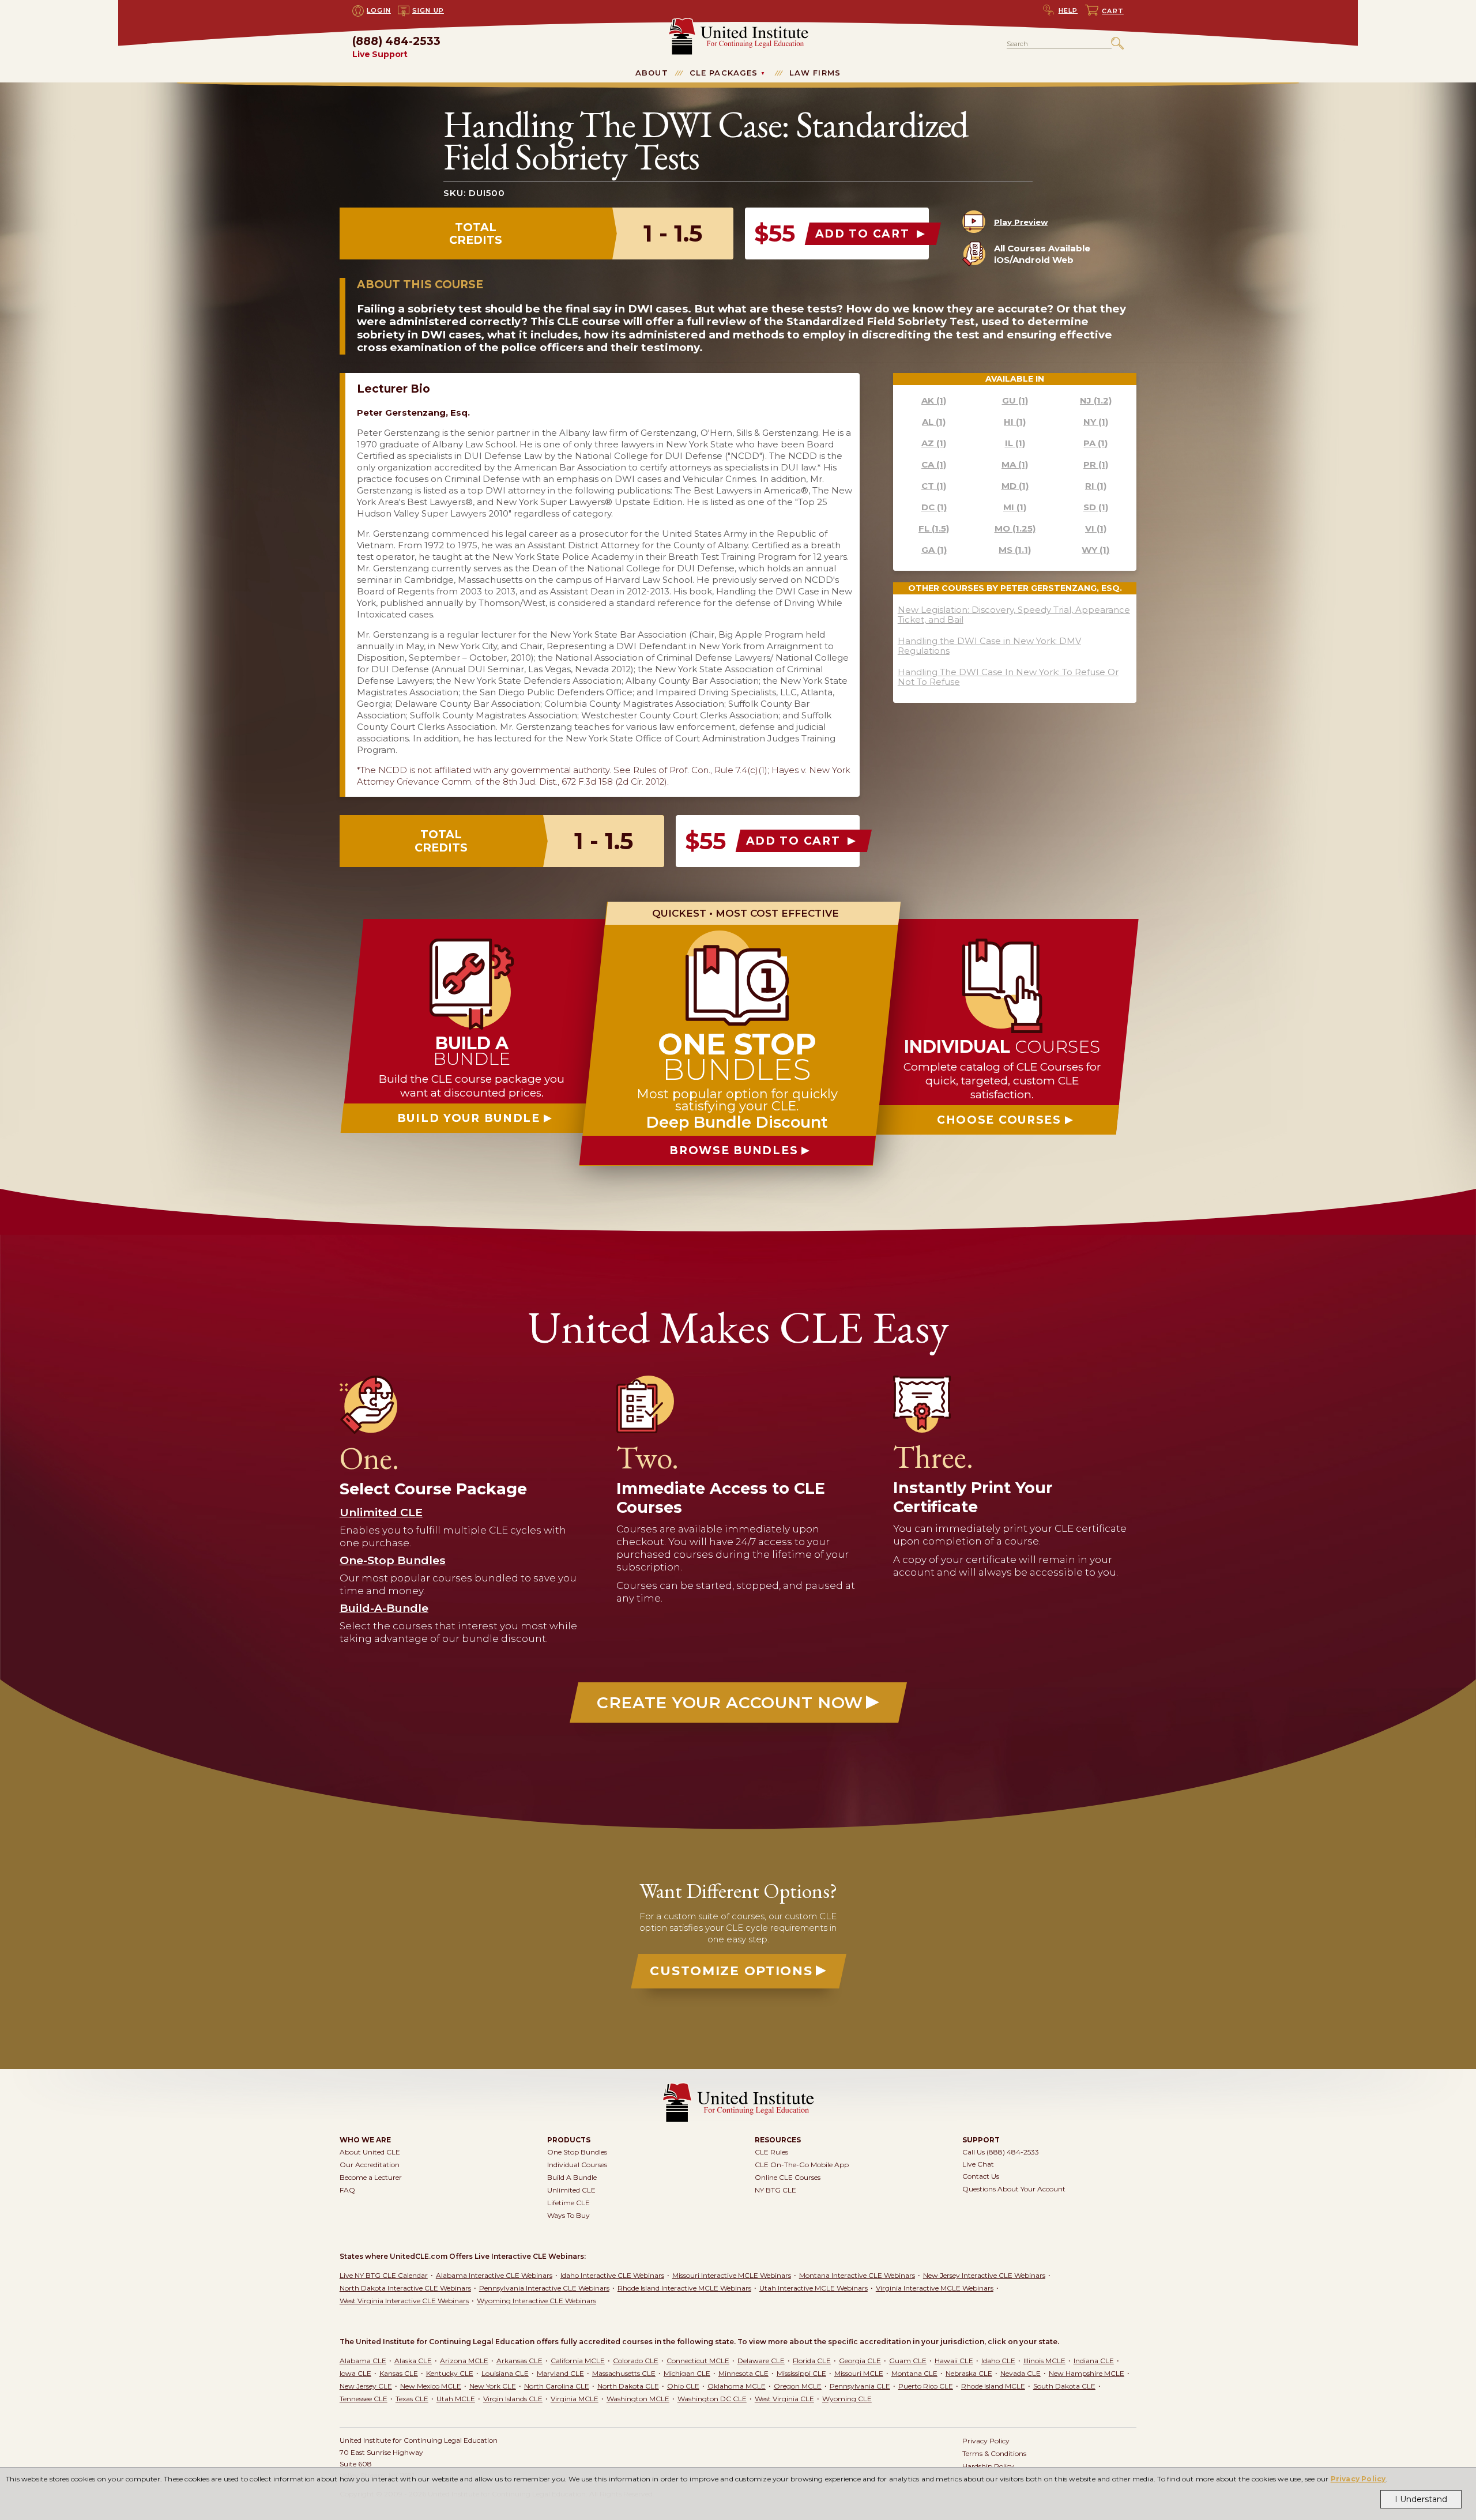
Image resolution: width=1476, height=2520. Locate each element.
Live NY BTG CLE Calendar (384, 2275)
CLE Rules (771, 2152)
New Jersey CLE (366, 2386)
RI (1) (1096, 486)
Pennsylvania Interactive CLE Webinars (544, 2288)
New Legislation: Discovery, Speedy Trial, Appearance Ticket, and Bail (1014, 615)
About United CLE (370, 2152)
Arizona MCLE (464, 2361)
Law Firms (815, 73)
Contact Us (981, 2176)
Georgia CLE (860, 2361)
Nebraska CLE (969, 2373)
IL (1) (1015, 443)
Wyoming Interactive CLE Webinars (536, 2301)
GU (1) (1015, 400)
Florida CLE (812, 2361)
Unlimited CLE (571, 2190)
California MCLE (578, 2361)
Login (379, 10)
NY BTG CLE (775, 2190)
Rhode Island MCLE (993, 2386)
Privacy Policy (1358, 2479)
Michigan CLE (687, 2373)
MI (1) (1015, 507)
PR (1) (1096, 464)
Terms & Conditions (994, 2453)
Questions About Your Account (1014, 2189)
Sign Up (428, 10)
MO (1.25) (1015, 528)
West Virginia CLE (784, 2399)
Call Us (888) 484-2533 (1001, 2152)
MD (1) (1015, 486)
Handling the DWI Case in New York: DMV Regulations (989, 646)
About (652, 73)
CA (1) (934, 464)
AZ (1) (934, 443)
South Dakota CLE (1064, 2386)
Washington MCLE (638, 2399)
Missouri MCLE (859, 2373)
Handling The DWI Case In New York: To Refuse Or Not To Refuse (1008, 677)
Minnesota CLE (743, 2373)
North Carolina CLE (557, 2386)
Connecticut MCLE (698, 2361)
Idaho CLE (998, 2361)
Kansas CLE (399, 2373)
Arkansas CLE (519, 2361)
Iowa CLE (355, 2373)
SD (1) (1096, 507)
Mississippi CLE (801, 2373)
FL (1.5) (934, 528)
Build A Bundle (572, 2177)
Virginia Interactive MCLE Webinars (935, 2288)
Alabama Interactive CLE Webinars (494, 2275)
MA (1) (1015, 464)
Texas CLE (412, 2399)
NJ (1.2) (1096, 400)
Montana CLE (914, 2373)
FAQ (347, 2190)
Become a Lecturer (371, 2177)
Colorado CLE (636, 2361)
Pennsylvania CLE (860, 2386)
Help (1068, 10)
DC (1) (934, 507)
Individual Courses (577, 2165)
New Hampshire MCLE (1087, 2373)
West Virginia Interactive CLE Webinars (404, 2301)
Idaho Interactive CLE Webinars (612, 2275)
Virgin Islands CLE (513, 2399)
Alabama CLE (363, 2361)
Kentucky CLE (450, 2373)
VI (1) (1096, 528)
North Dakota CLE (628, 2386)
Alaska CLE (413, 2361)
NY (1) (1096, 422)
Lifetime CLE (568, 2203)
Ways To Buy (568, 2215)
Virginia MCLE (575, 2399)
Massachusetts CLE (624, 2373)
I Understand (1421, 2499)
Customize (731, 1971)
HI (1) (1015, 422)
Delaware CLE (761, 2361)
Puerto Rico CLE (926, 2386)
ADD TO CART (865, 234)
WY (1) (1095, 550)
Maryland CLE (560, 2373)
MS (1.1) (1015, 550)
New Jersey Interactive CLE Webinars (984, 2275)
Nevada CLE (1021, 2373)
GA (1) (934, 550)
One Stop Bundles (577, 2152)
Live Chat (978, 2164)
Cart (1113, 11)
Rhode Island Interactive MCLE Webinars (684, 2288)
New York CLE (493, 2386)
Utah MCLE (456, 2399)
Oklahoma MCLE (737, 2386)
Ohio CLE (683, 2386)
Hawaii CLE (954, 2361)
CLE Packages (724, 73)
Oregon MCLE (798, 2386)
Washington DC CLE (712, 2399)
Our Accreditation (370, 2165)
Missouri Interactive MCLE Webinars (732, 2275)
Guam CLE (908, 2361)
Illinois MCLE (1044, 2361)
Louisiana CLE (505, 2373)
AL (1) (934, 422)
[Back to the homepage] (738, 23)
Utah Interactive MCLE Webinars (814, 2288)
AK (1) (934, 400)
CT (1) (934, 486)
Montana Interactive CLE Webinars (857, 2275)
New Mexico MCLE (431, 2386)
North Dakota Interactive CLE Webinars (405, 2288)
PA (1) (1095, 443)
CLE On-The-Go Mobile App (802, 2165)
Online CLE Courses (788, 2177)
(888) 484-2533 (396, 48)
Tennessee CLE (364, 2399)
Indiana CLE (1094, 2361)
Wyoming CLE (847, 2399)
